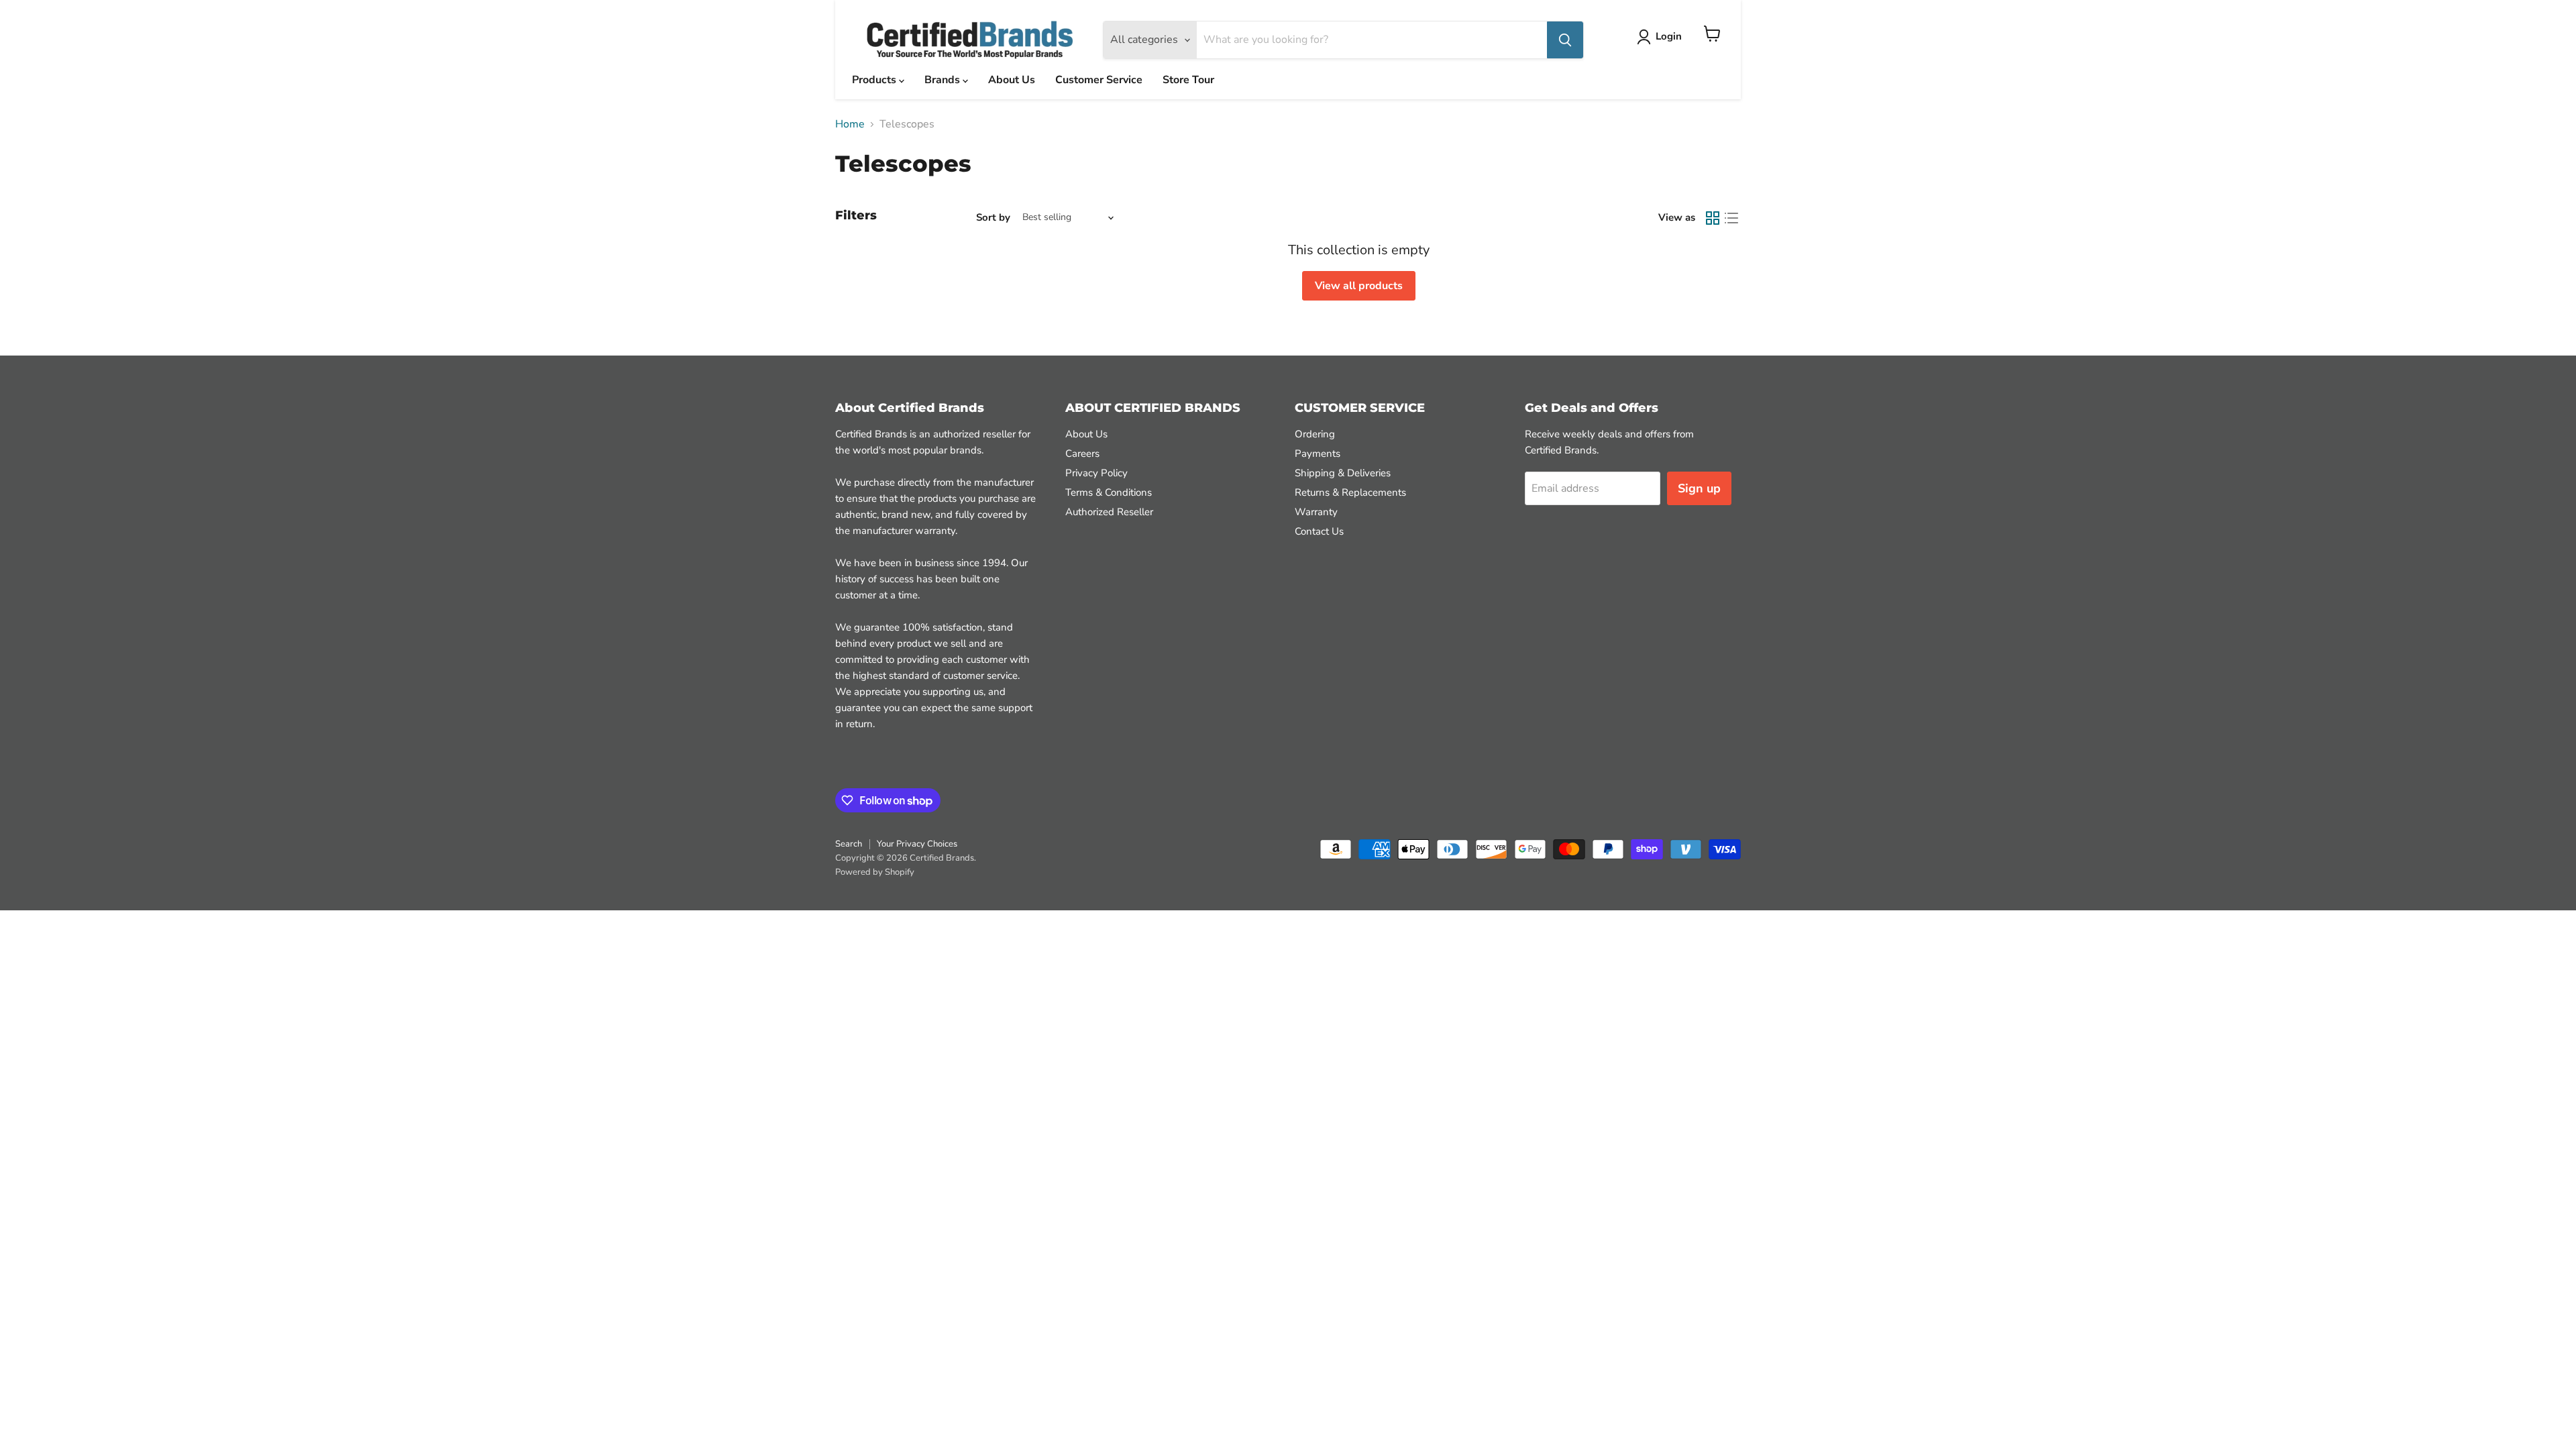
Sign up (1699, 488)
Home (850, 124)
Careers (1082, 453)
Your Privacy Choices (917, 844)
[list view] (1731, 218)
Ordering (1315, 434)
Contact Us (1319, 531)
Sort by (993, 218)
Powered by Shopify (875, 872)
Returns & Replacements (1350, 492)
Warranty (1316, 512)
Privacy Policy (1096, 473)
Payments (1318, 453)
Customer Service (1099, 80)
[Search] (1565, 40)
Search (849, 844)
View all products (1359, 286)
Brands (944, 80)
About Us (1012, 80)
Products (875, 80)
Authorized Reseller (1109, 512)
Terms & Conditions (1109, 492)
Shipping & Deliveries (1343, 473)
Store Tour (1188, 80)
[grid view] (1713, 218)
